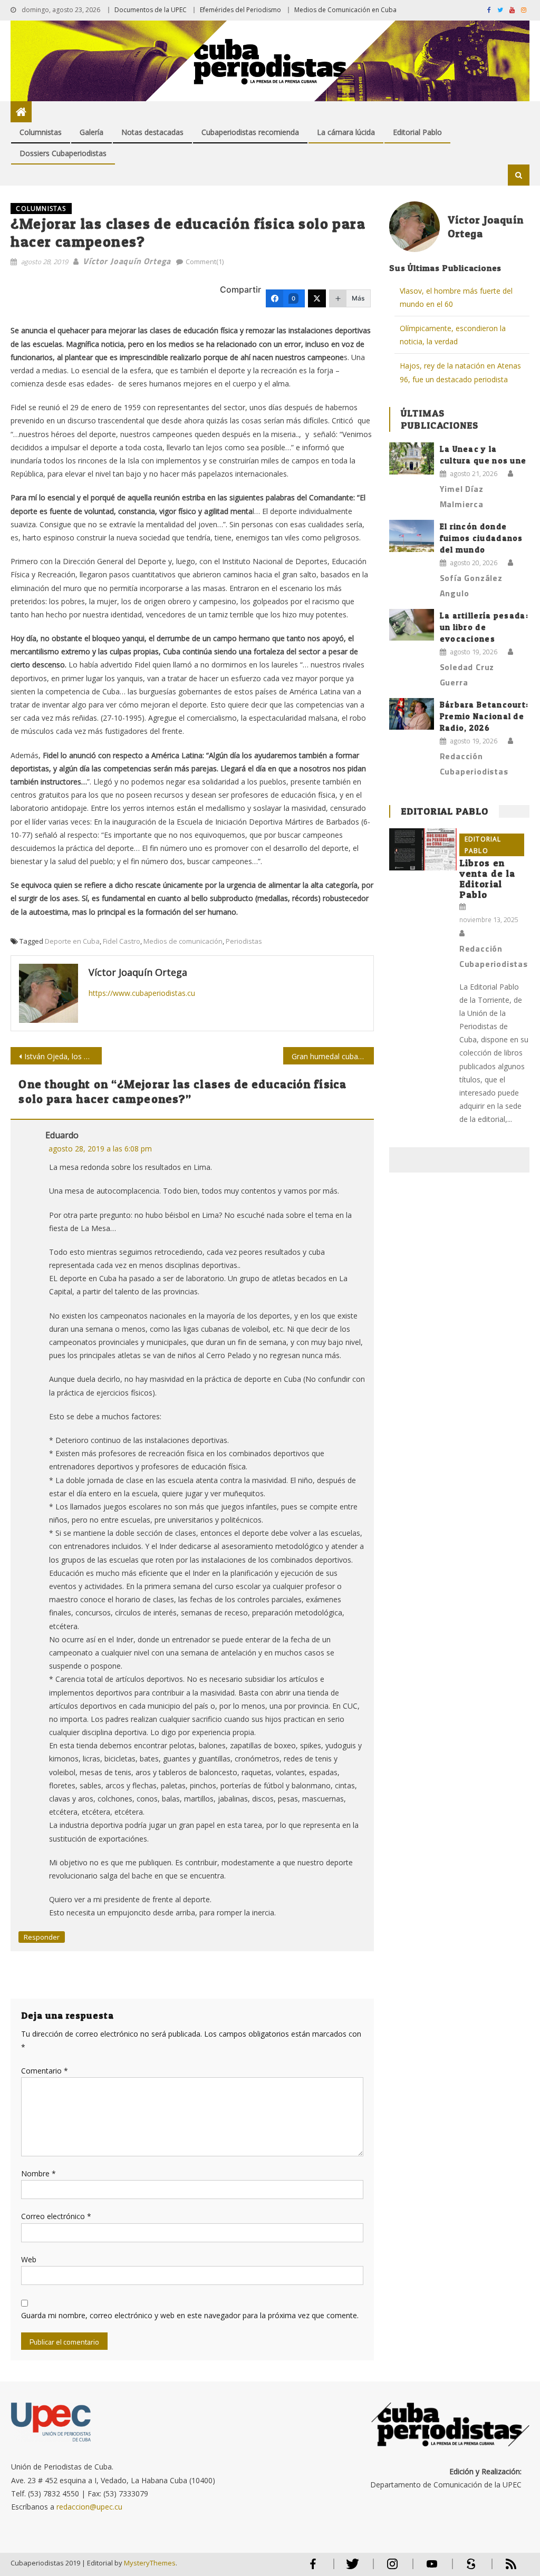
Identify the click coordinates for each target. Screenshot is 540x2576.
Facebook (313, 2568)
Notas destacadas (152, 132)
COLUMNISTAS (41, 209)
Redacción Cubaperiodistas (474, 764)
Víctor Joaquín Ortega (127, 261)
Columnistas (41, 132)
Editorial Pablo (417, 132)
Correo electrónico (56, 2216)
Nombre (38, 2173)
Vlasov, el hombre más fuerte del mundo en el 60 (456, 297)
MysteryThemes (150, 2563)
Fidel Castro (122, 941)
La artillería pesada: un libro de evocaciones (484, 627)
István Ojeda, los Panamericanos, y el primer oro (63, 1056)
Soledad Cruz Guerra (467, 675)
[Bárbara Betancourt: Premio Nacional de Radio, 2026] (412, 714)
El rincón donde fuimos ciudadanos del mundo (481, 538)
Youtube (432, 2568)
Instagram (392, 2568)
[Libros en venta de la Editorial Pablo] (423, 849)
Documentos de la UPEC (151, 10)
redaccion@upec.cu (89, 2507)
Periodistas (244, 941)
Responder (42, 1937)
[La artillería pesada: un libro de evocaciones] (412, 625)
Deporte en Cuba (72, 941)
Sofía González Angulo (471, 585)
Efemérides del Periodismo (240, 10)
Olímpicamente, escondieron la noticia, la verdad (453, 335)
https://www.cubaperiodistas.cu (142, 993)
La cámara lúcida (346, 132)
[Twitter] (317, 298)
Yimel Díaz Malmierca (462, 496)
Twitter (350, 2568)
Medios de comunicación (183, 941)
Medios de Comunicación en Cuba (345, 10)
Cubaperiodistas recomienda (250, 132)
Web (29, 2259)
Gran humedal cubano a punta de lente (333, 1056)
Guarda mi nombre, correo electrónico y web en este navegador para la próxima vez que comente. (190, 2315)
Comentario (45, 2071)
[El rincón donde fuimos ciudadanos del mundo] (412, 536)
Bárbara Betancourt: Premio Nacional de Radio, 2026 (484, 716)
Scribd (468, 2568)
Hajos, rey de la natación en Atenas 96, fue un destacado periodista (460, 372)
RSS (504, 2568)
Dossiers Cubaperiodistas (63, 153)
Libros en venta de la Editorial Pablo (487, 879)
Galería (91, 132)
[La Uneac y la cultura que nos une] (412, 458)
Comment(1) (205, 262)
